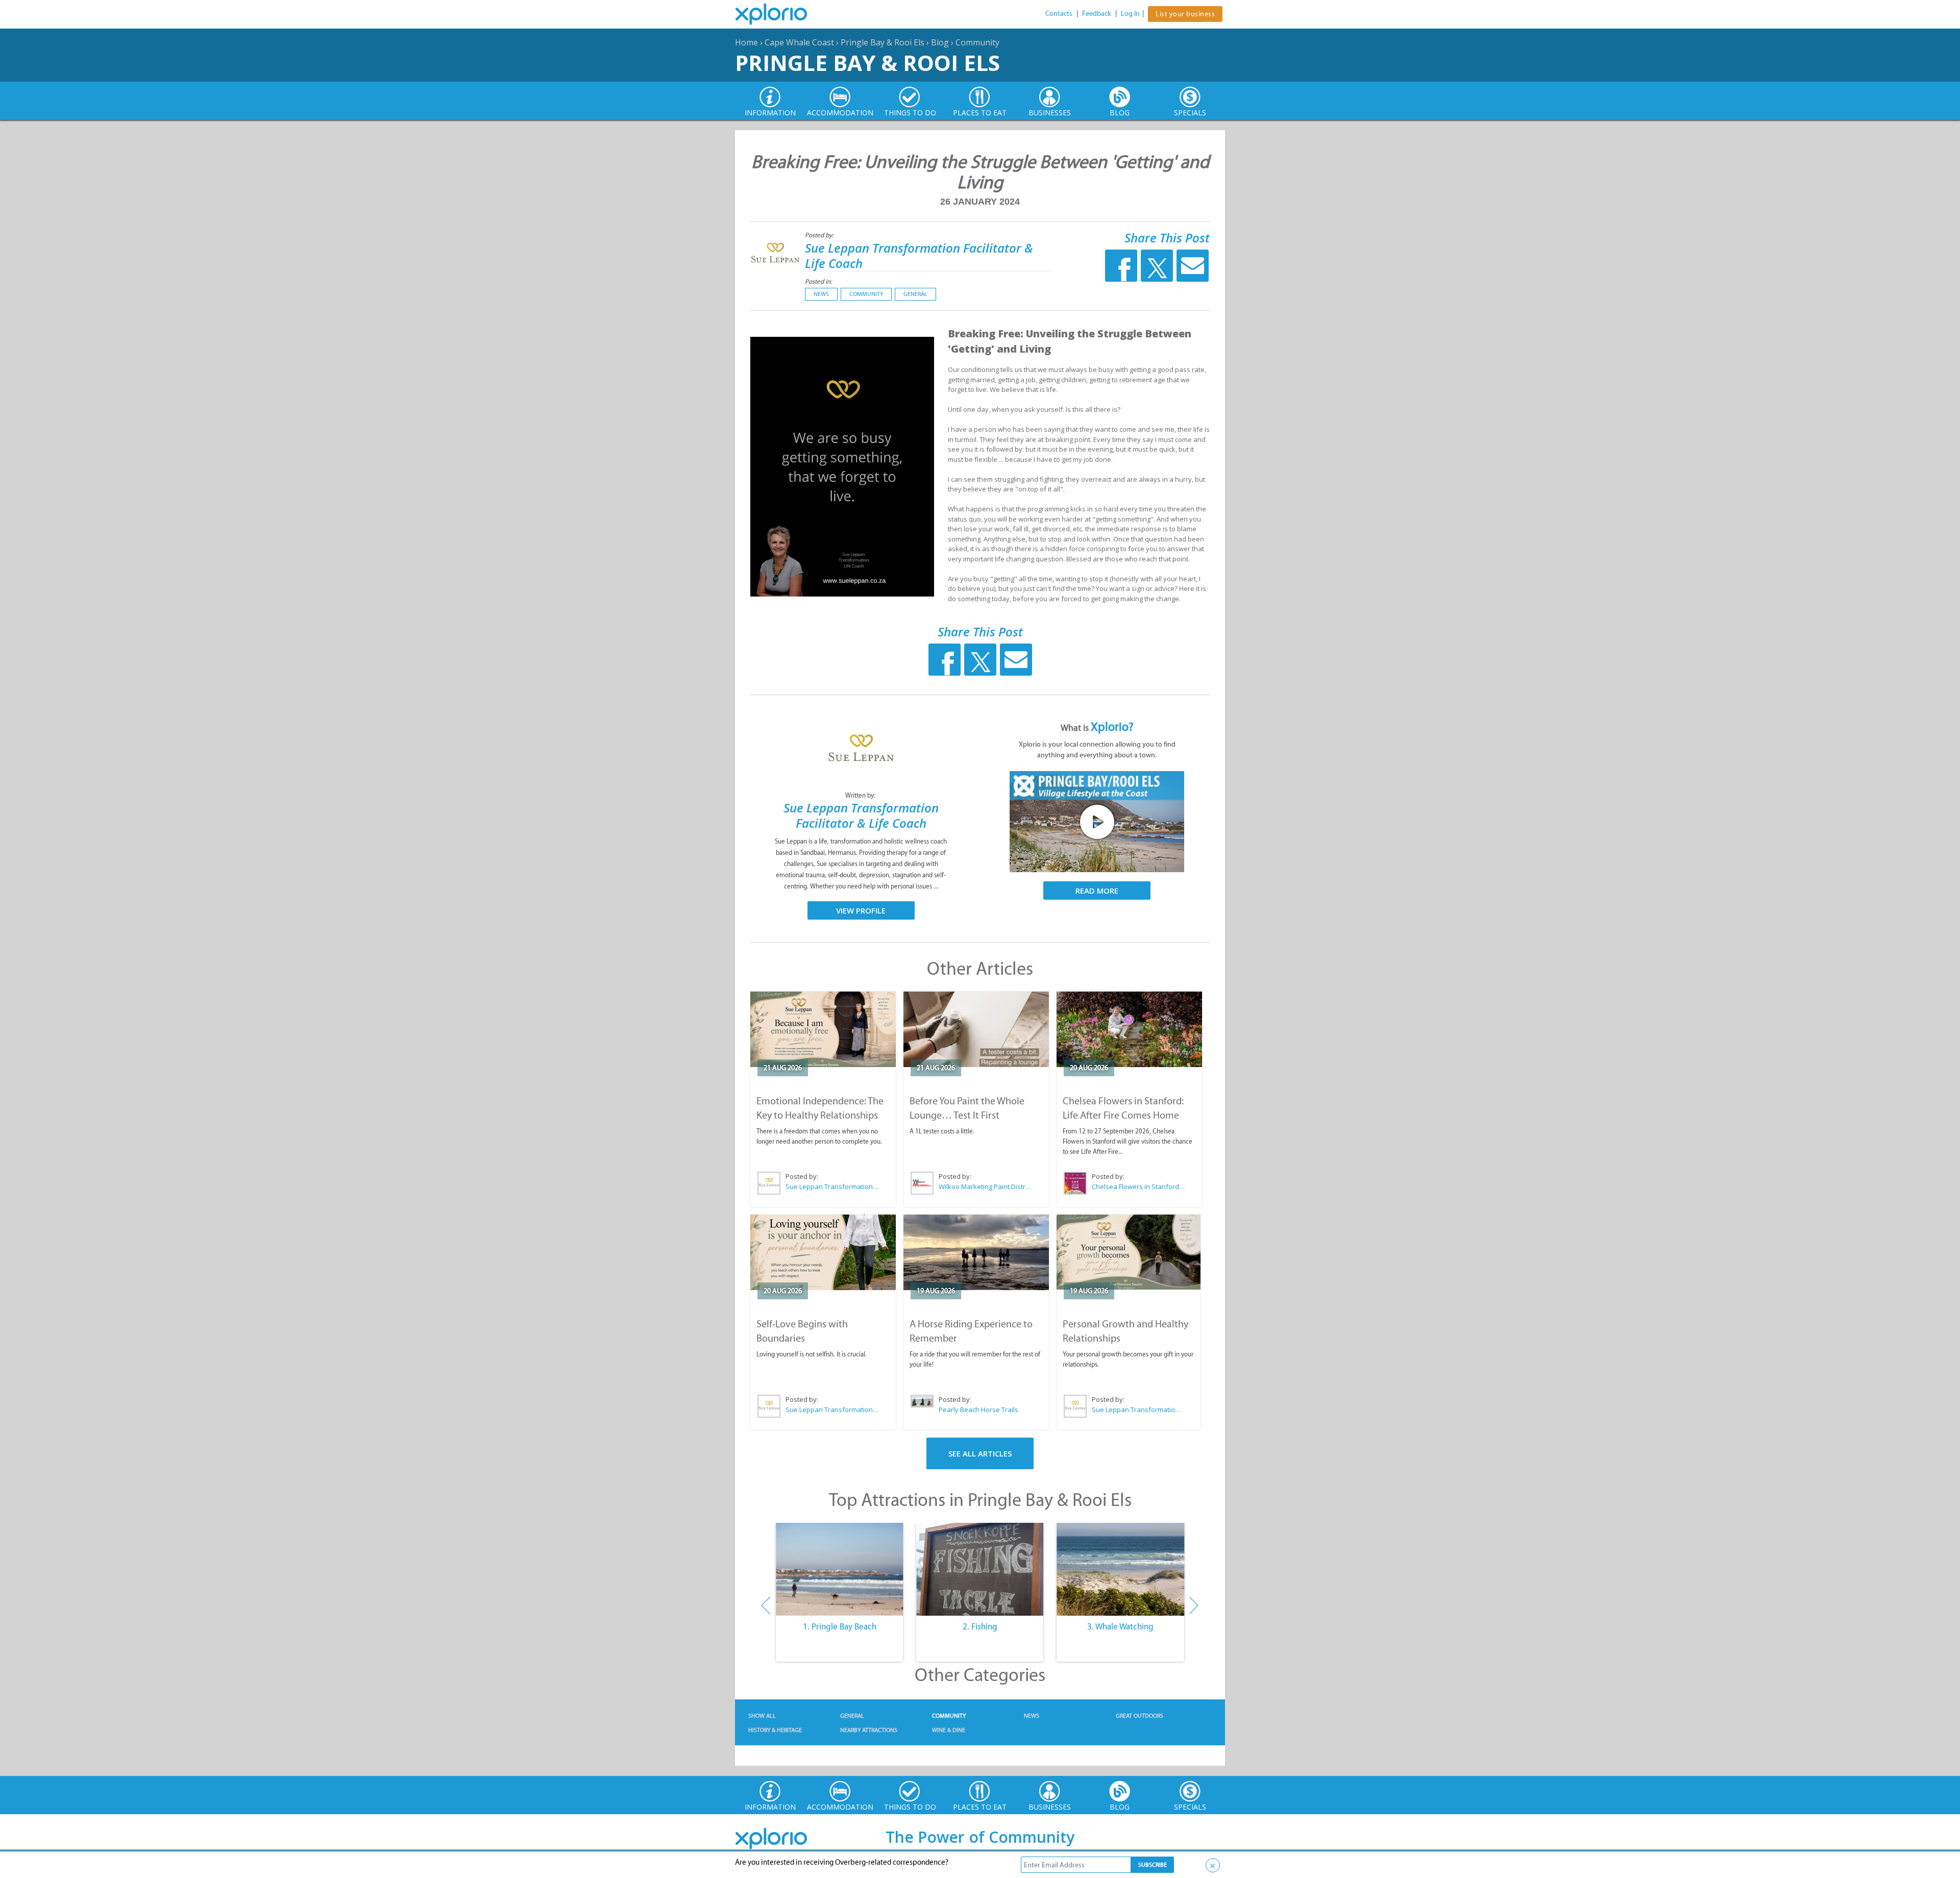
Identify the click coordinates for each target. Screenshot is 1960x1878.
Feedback (1097, 14)
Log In (1130, 14)
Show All (762, 1716)
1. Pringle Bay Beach (840, 1626)
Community (977, 42)
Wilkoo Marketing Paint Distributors (986, 1187)
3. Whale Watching (1120, 1626)
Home (746, 42)
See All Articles (980, 1453)
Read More (1097, 891)
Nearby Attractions (869, 1730)
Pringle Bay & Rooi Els (883, 42)
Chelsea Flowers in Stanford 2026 (1139, 1187)
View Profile (861, 910)
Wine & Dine (949, 1730)
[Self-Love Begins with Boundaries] (823, 1252)
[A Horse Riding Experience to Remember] (976, 1252)
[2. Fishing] (980, 1569)
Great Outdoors (1140, 1716)
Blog (940, 42)
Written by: (861, 795)
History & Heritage (775, 1730)
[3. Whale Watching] (1121, 1569)
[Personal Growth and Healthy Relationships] (1129, 1252)
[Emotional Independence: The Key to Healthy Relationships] (823, 1029)
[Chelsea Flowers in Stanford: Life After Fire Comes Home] (1129, 1029)
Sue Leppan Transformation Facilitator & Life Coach (919, 255)
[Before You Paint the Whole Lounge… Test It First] (976, 1029)
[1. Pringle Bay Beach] (839, 1569)
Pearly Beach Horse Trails (978, 1410)
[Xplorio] (779, 14)
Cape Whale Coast (799, 42)
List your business (1185, 14)
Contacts (1059, 14)
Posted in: (818, 281)
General (915, 294)
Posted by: (820, 235)
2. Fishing (980, 1626)
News (821, 294)
